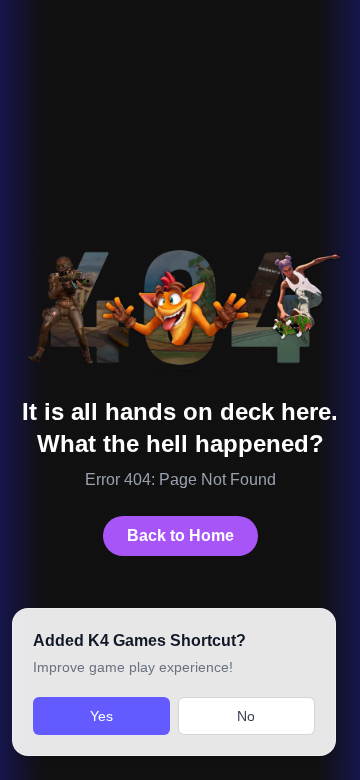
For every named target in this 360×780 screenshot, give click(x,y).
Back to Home (180, 535)
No (246, 716)
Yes (101, 716)
